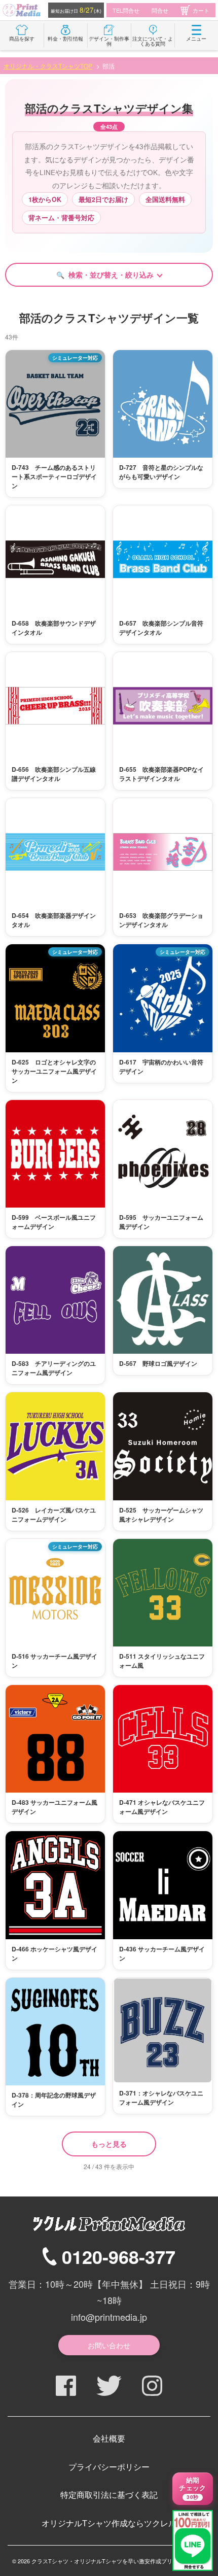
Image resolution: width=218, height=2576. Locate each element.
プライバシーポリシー (109, 2467)
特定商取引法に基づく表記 (109, 2495)
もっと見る (109, 2144)
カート (201, 10)
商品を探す (22, 39)
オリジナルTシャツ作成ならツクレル (109, 2523)
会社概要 (109, 2438)
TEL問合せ (126, 10)
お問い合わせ (109, 2345)
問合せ (160, 10)
